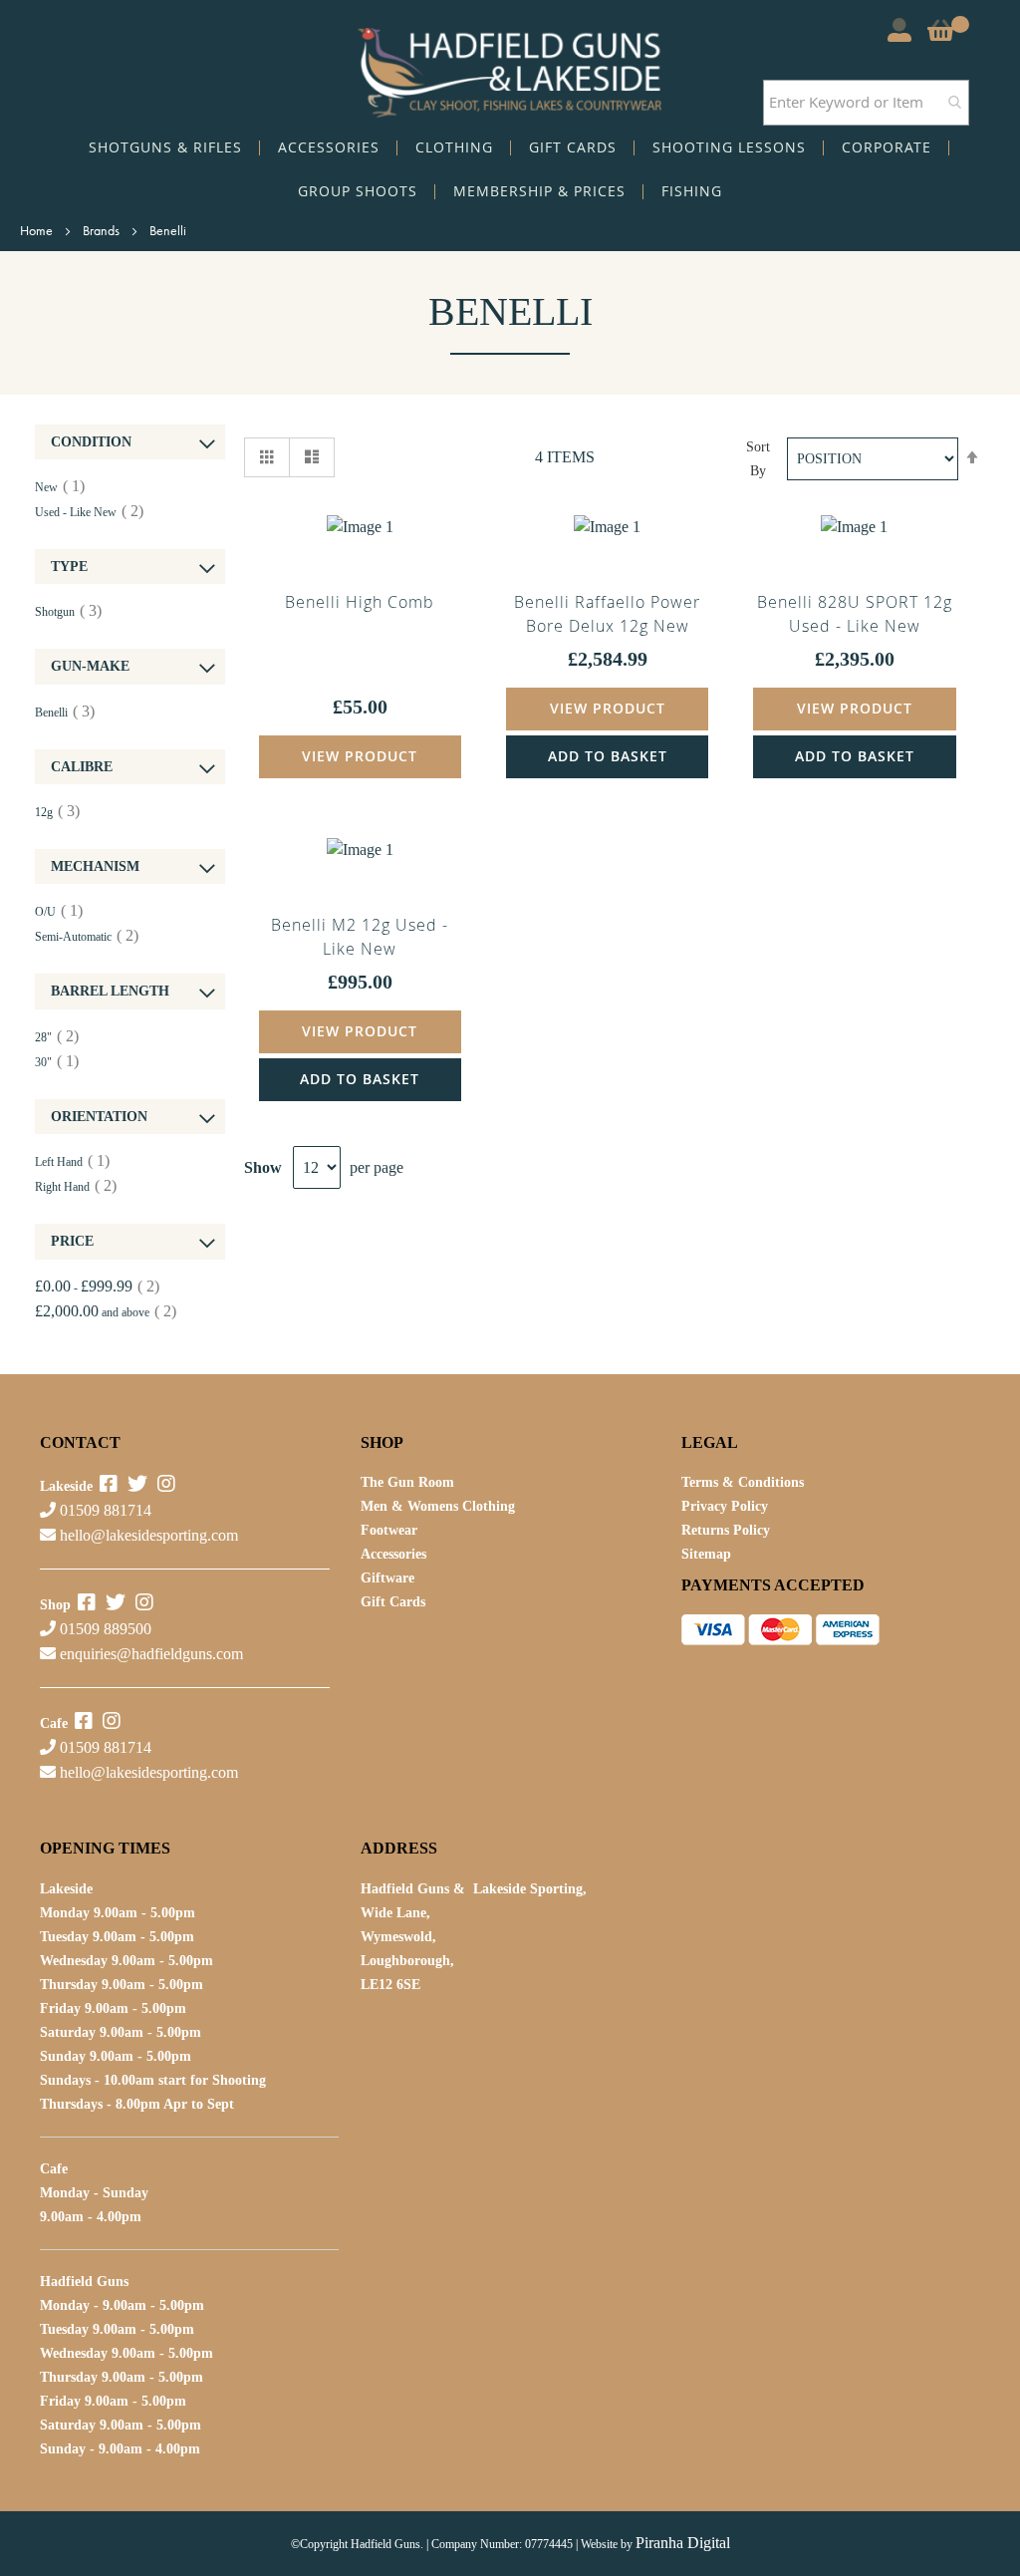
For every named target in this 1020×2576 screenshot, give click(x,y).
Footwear (389, 1530)
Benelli (65, 713)
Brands (103, 230)
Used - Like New (89, 512)
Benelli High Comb (360, 602)
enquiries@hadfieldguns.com (151, 1654)
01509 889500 (104, 1629)
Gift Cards (393, 1602)
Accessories (393, 1554)
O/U (59, 912)
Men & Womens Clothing (438, 1506)
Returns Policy (726, 1530)
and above (106, 1312)
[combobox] (866, 103)
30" (57, 1062)
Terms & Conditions (743, 1482)
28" (57, 1037)
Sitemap (706, 1554)
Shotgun (68, 612)
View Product (360, 756)
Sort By (758, 459)
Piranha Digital (683, 2543)
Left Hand (72, 1162)
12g (57, 812)
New (60, 487)
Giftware (387, 1578)
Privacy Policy (725, 1506)
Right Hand (76, 1187)
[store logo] (510, 68)
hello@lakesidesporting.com (149, 1535)
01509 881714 (104, 1510)
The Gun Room (407, 1482)
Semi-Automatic (87, 937)
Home (38, 230)
